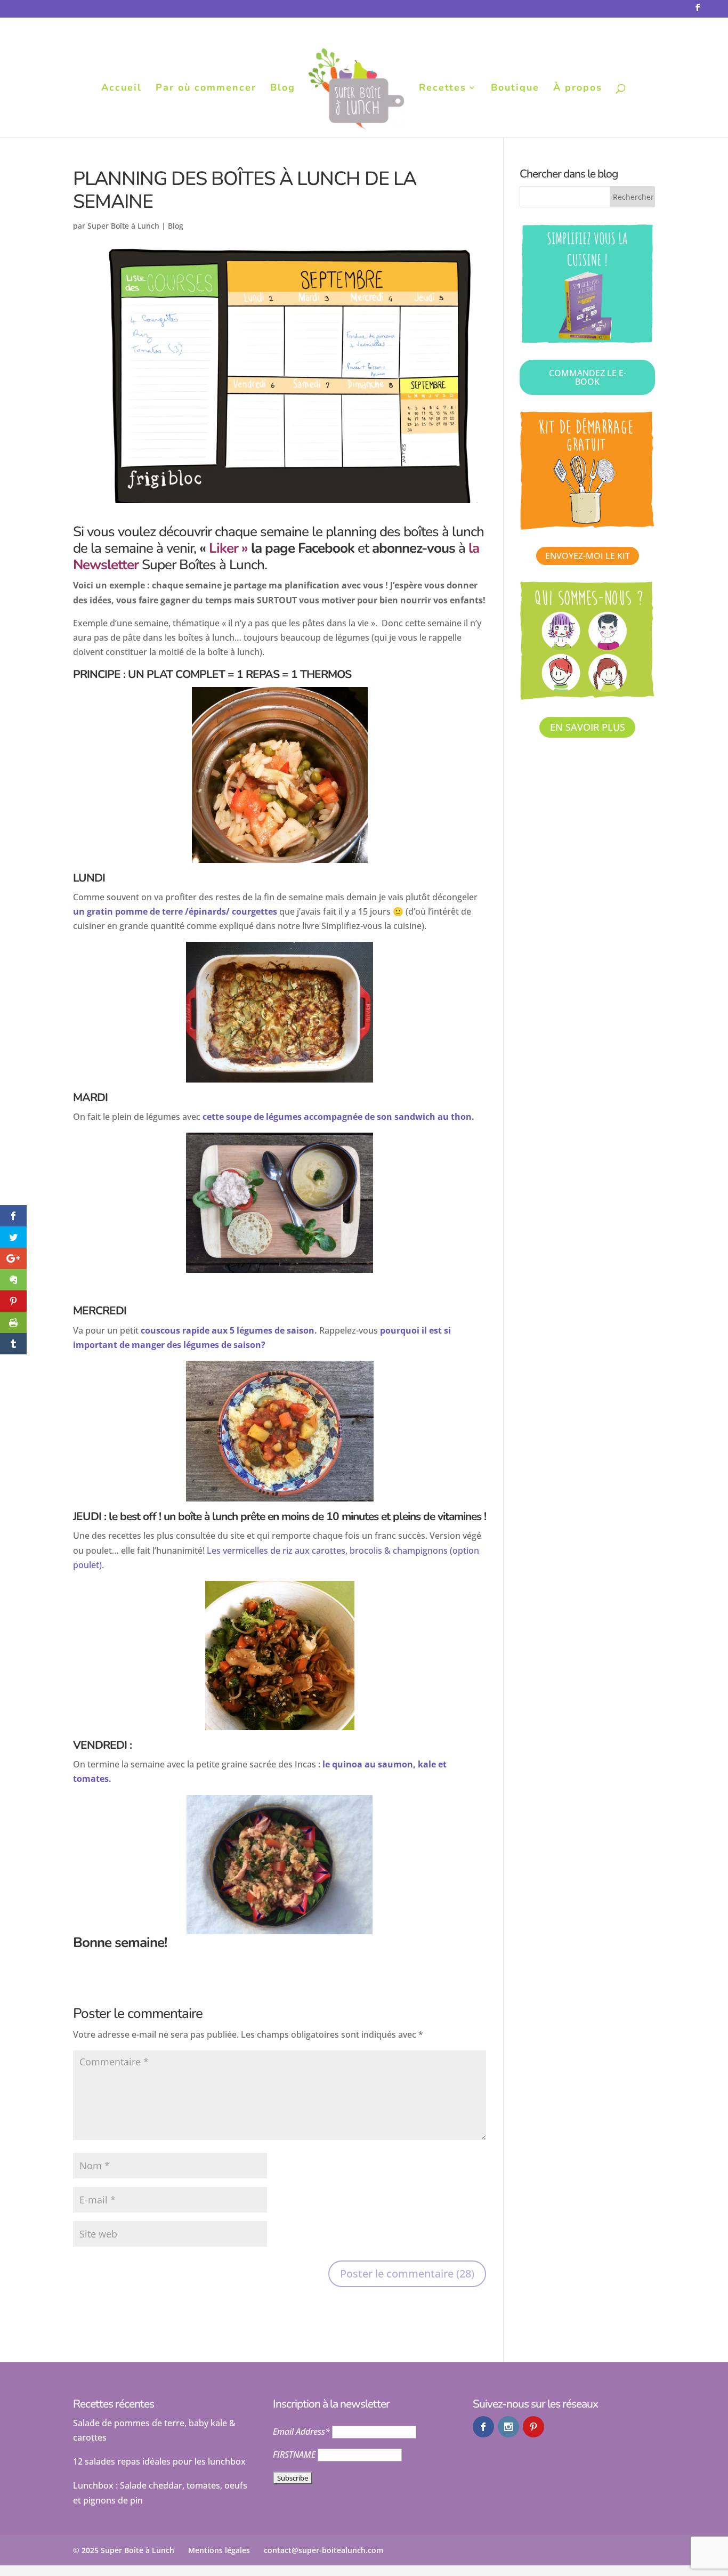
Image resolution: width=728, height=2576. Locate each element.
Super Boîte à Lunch (123, 226)
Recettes (443, 89)
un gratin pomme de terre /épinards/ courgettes (175, 911)
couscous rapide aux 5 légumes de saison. (229, 1330)
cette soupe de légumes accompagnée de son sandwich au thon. (338, 1117)
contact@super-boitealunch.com (323, 2550)
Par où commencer (206, 89)
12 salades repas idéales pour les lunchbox (159, 2461)
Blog (283, 89)
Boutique (515, 89)
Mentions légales (219, 2550)
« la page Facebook (277, 548)
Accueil (122, 89)
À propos (578, 89)
